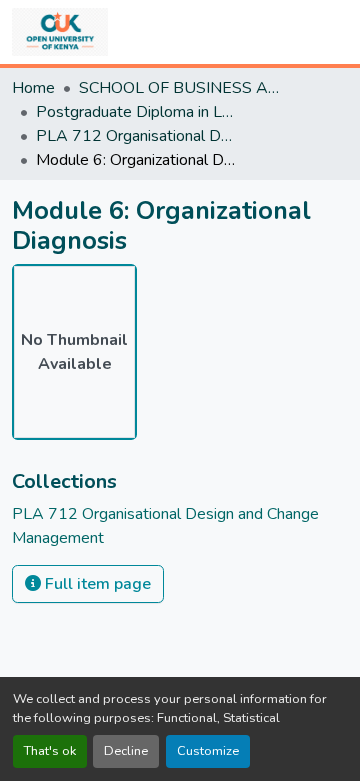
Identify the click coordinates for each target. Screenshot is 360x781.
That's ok (50, 751)
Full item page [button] (96, 584)
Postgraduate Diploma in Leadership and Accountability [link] (136, 112)
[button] (60, 32)
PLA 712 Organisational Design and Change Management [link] (136, 136)
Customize (208, 751)
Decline (126, 751)
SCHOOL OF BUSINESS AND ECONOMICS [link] (179, 88)
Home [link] (33, 88)
